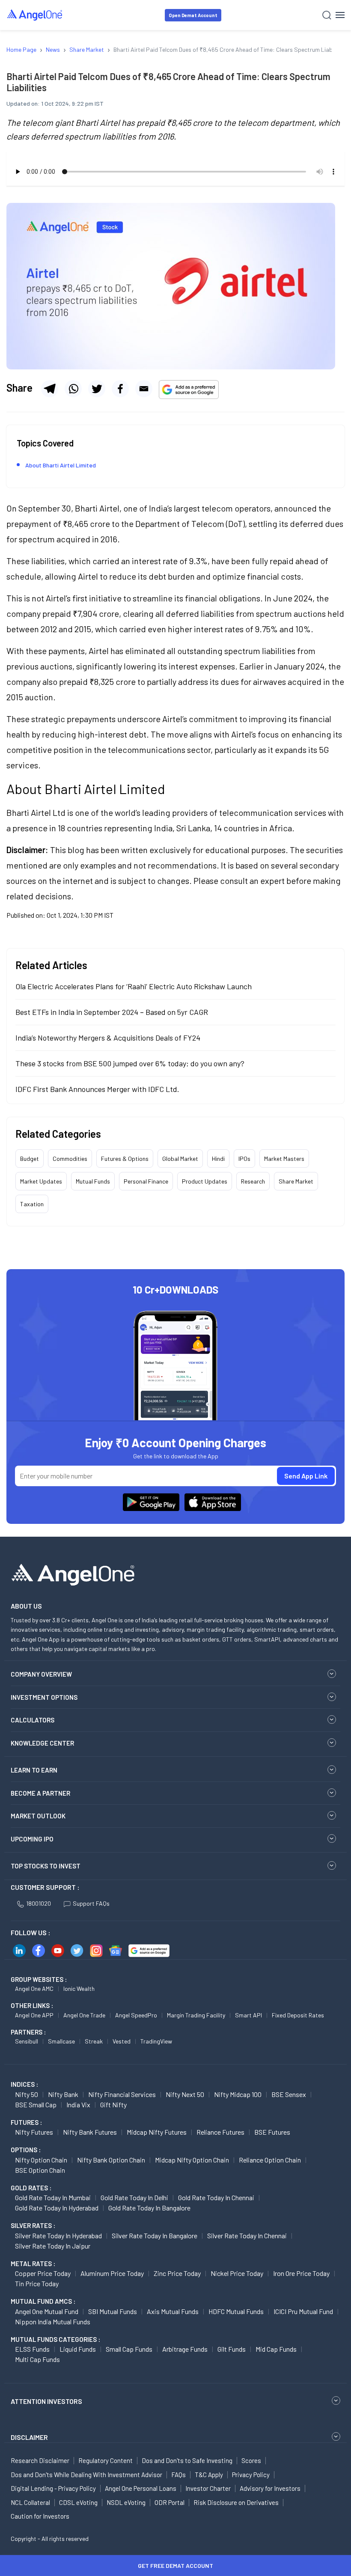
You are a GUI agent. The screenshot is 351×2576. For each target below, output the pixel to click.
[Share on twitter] (97, 389)
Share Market (296, 1181)
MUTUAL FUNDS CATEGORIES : (55, 2339)
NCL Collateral (30, 2502)
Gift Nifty (113, 2105)
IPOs (244, 1159)
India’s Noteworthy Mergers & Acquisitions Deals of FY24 (108, 1038)
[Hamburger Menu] (340, 15)
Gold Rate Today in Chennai (216, 2197)
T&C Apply (209, 2475)
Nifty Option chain (41, 2160)
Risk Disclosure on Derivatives (236, 2502)
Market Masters (284, 1159)
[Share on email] (144, 389)
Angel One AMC (34, 1989)
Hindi (218, 1159)
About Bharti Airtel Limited (61, 465)
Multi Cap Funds (37, 2359)
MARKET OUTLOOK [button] (38, 1816)
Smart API (248, 2015)
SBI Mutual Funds (113, 2311)
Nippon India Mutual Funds (53, 2322)
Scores (251, 2460)
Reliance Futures (220, 2132)
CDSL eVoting (78, 2502)
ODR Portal (170, 2502)
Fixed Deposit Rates (298, 2015)
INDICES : (24, 2084)
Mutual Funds (93, 1181)
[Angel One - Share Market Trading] (35, 15)
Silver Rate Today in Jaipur (53, 2246)
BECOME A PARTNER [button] (40, 1793)
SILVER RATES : (33, 2225)
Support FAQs (91, 1903)
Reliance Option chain (270, 2160)
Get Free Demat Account (175, 2566)
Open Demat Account (193, 15)
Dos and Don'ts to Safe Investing (187, 2460)
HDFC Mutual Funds (236, 2311)
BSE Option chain (40, 2170)
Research (253, 1181)
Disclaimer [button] (29, 2437)
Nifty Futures (34, 2132)
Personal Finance (146, 1181)
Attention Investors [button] (46, 2401)
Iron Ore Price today (301, 2273)
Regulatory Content (106, 2460)
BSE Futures (272, 2132)
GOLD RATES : (31, 2188)
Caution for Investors (40, 2516)
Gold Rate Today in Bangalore (149, 2208)
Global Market (180, 1159)
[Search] (327, 15)
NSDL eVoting (126, 2502)
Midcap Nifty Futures (157, 2132)
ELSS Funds (32, 2349)
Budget (30, 1159)
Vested (122, 2041)
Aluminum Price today (112, 2273)
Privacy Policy (251, 2475)
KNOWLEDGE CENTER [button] (42, 1743)
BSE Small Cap (36, 2105)
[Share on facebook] (120, 389)
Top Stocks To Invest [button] (46, 1866)
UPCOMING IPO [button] (32, 1839)
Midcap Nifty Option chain (192, 2160)
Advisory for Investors (270, 2488)
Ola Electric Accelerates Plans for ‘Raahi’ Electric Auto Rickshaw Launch (134, 986)
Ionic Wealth (79, 1989)
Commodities (70, 1159)
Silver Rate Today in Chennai (247, 2235)
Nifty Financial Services (122, 2094)
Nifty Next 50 (185, 2094)
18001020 (39, 1903)
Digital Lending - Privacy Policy (53, 2488)
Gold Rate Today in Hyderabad (57, 2208)
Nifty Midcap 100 (238, 2094)
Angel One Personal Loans (141, 2488)
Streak (94, 2041)
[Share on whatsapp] (73, 389)
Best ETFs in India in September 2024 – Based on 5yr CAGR (112, 1012)
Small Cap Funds (129, 2349)
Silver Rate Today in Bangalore (155, 2235)
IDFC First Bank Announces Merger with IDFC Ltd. (97, 1089)
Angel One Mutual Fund (47, 2311)
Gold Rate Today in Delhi (134, 2197)
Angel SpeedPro (136, 2015)
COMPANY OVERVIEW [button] (41, 1674)
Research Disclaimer (40, 2460)
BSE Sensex (289, 2094)
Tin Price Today (37, 2283)
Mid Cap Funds (276, 2349)
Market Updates (41, 1181)
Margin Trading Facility (196, 2015)
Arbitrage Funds (185, 2349)
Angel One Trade (84, 2015)
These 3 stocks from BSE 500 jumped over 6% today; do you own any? (130, 1063)
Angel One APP (34, 2015)
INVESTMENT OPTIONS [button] (44, 1697)
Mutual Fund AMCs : (43, 2301)
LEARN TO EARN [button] (34, 1770)
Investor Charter (208, 2488)
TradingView (156, 2041)
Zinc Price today (177, 2273)
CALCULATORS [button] (33, 1720)
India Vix (78, 2105)
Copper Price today (43, 2273)
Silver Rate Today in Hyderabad (58, 2235)
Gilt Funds (232, 2349)
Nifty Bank (63, 2094)
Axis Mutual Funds (173, 2311)
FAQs (178, 2475)
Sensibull (27, 2041)
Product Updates (205, 1181)
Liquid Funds (78, 2349)
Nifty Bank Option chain (111, 2160)
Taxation (32, 1204)
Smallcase (61, 2041)
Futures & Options (125, 1159)
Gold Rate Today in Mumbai (53, 2197)
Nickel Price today (237, 2273)
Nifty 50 (27, 2094)
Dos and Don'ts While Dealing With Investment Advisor (86, 2475)
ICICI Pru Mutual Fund (303, 2311)
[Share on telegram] (50, 389)
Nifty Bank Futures (90, 2132)
